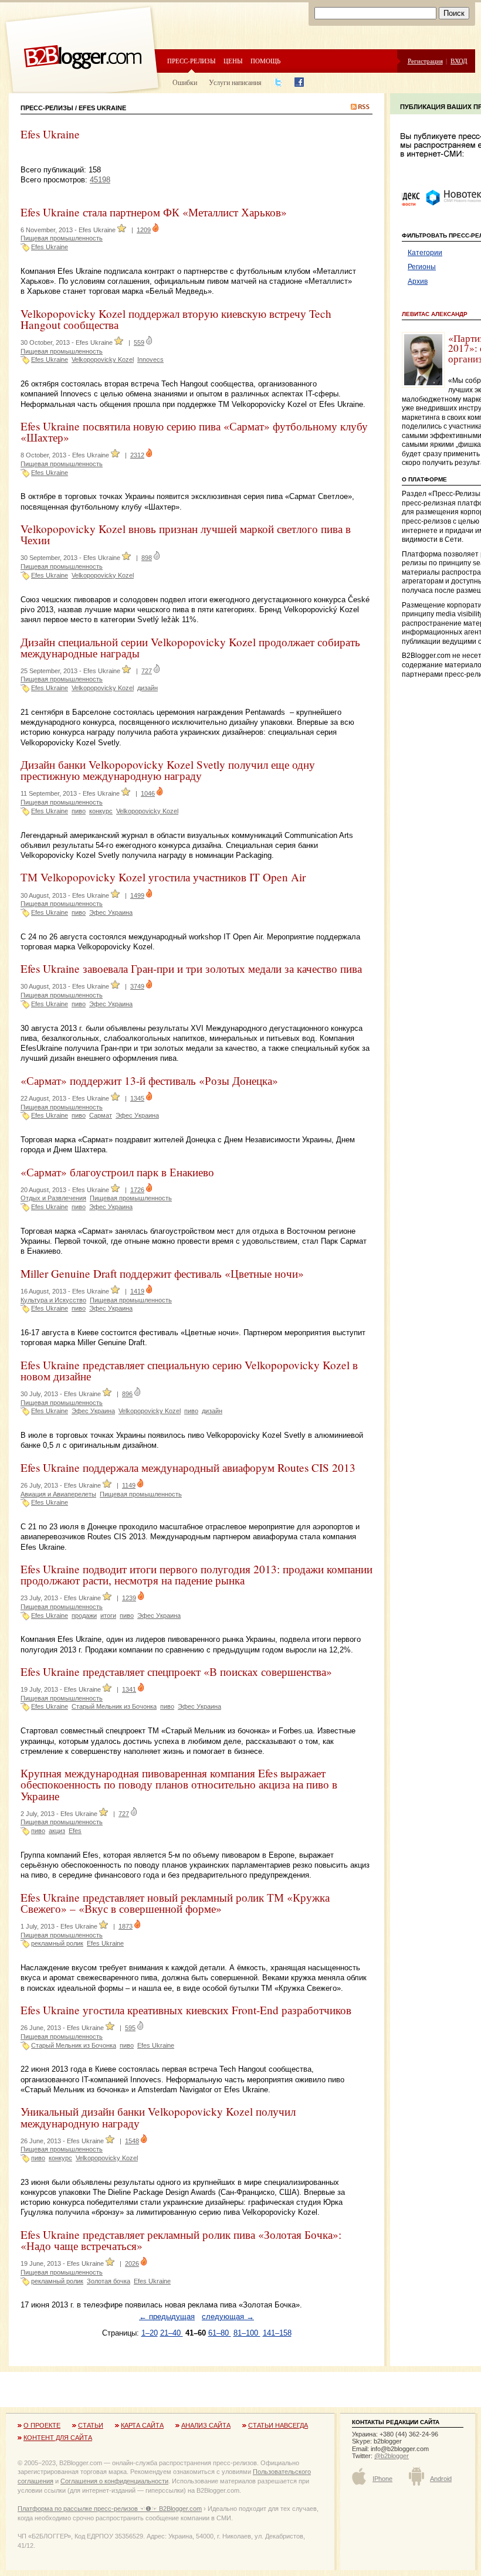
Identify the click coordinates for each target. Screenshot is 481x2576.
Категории (425, 253)
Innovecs (150, 359)
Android (441, 2479)
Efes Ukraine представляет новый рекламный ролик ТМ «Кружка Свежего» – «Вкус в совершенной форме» (175, 1903)
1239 (129, 1598)
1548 (132, 2141)
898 (147, 558)
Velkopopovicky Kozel (103, 359)
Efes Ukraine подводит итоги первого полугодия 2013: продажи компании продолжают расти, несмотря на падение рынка (197, 1574)
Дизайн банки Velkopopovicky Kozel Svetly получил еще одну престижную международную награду (168, 770)
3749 (137, 986)
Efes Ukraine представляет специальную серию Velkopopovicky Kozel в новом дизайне (189, 1370)
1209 (144, 230)
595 (130, 2028)
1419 (137, 1291)
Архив (418, 281)
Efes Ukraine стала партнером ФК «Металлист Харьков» (154, 212)
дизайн (148, 688)
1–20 (150, 2333)
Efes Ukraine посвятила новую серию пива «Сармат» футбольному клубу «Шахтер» (194, 432)
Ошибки (185, 82)
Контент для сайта (58, 2438)
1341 (129, 1689)
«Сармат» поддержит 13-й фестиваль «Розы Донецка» (149, 1080)
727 (147, 671)
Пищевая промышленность (62, 238)
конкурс (101, 811)
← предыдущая (167, 2317)
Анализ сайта (206, 2425)
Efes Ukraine (50, 247)
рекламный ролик (57, 1943)
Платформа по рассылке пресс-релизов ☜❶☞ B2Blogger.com (110, 2509)
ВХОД (459, 61)
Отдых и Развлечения (53, 1198)
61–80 (220, 2333)
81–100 (247, 2333)
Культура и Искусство (53, 1300)
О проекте (42, 2425)
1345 (137, 1098)
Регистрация (425, 61)
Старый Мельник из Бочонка (114, 1706)
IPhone (382, 2479)
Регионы (422, 267)
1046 (148, 793)
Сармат (101, 1115)
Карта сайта (142, 2425)
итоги (108, 1615)
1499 (137, 895)
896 (127, 1394)
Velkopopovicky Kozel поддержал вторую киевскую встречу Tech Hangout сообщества (176, 319)
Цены (233, 61)
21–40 (172, 2333)
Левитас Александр (435, 314)
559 (139, 342)
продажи (84, 1615)
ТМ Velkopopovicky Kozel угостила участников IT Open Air (163, 877)
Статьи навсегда (278, 2425)
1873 (126, 1926)
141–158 (277, 2333)
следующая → (228, 2317)
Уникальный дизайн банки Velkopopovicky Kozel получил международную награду (158, 2117)
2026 (132, 2263)
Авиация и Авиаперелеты (58, 1494)
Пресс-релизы (192, 61)
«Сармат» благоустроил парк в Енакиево (117, 1172)
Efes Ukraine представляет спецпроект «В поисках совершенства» (176, 1671)
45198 (100, 180)
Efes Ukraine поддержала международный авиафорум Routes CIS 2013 (188, 1467)
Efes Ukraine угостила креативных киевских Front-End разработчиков (186, 2010)
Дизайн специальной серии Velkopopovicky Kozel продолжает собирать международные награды (190, 647)
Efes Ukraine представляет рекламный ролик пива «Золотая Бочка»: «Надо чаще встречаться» (181, 2240)
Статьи (91, 2425)
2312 (137, 455)
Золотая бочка (109, 2281)
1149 (129, 1485)
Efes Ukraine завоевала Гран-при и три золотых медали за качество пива (191, 968)
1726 (137, 1190)
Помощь (265, 61)
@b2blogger (392, 2456)
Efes (75, 1831)
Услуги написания (235, 82)
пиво (79, 811)
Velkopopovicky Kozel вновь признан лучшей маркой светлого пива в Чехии (186, 534)
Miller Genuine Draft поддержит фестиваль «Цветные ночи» (162, 1273)
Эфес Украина (111, 912)
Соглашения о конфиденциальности (114, 2481)
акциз (57, 1831)
